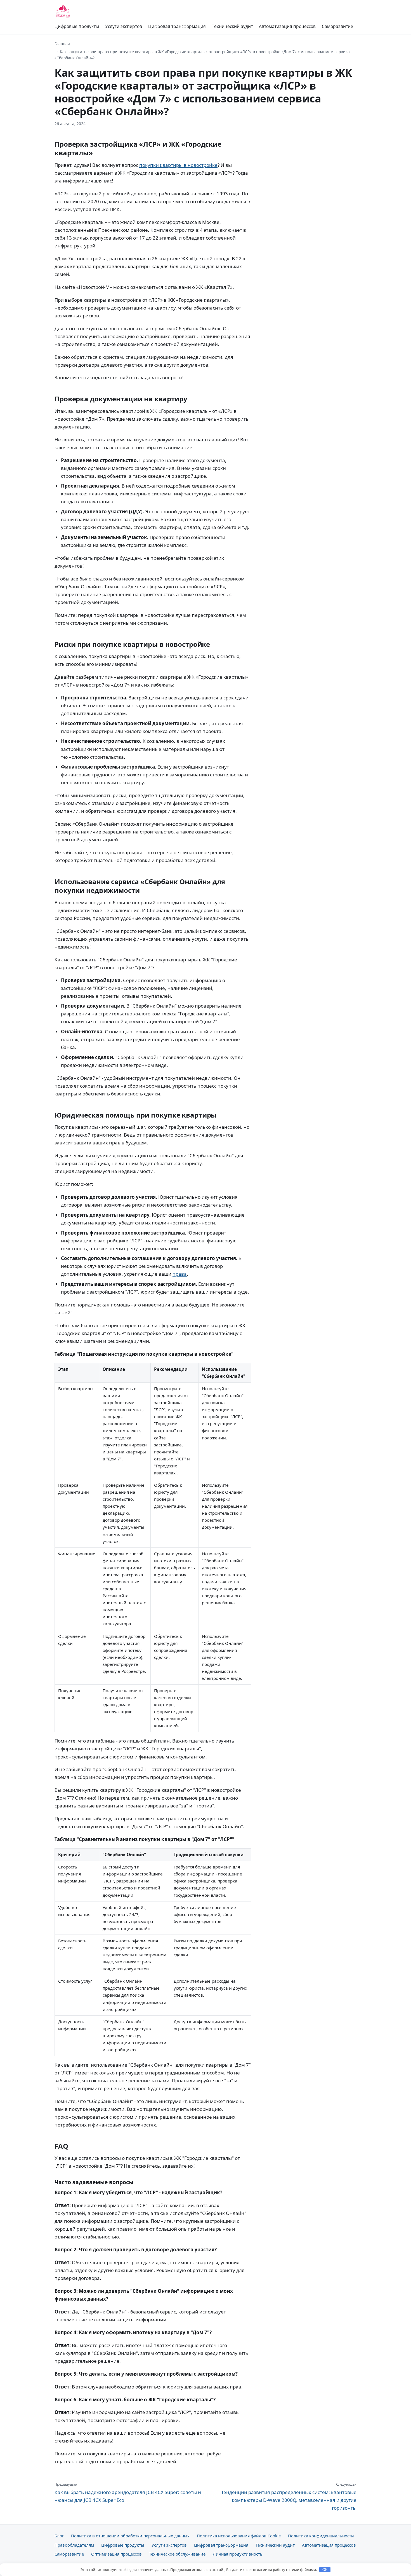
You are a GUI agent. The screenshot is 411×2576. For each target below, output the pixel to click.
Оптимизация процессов (116, 2554)
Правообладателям (74, 2545)
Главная (62, 44)
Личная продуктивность (238, 2554)
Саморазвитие (337, 26)
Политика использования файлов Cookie (239, 2536)
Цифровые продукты (77, 26)
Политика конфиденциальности (321, 2536)
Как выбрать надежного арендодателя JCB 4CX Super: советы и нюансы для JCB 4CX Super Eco (128, 2492)
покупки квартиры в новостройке (178, 165)
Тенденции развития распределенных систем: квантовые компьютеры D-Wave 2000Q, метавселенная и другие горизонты (289, 2496)
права (180, 1274)
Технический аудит (232, 26)
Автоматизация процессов (287, 26)
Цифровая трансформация (177, 26)
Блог (59, 2536)
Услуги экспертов (124, 26)
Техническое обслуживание (177, 2554)
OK (325, 2570)
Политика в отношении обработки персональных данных (130, 2536)
